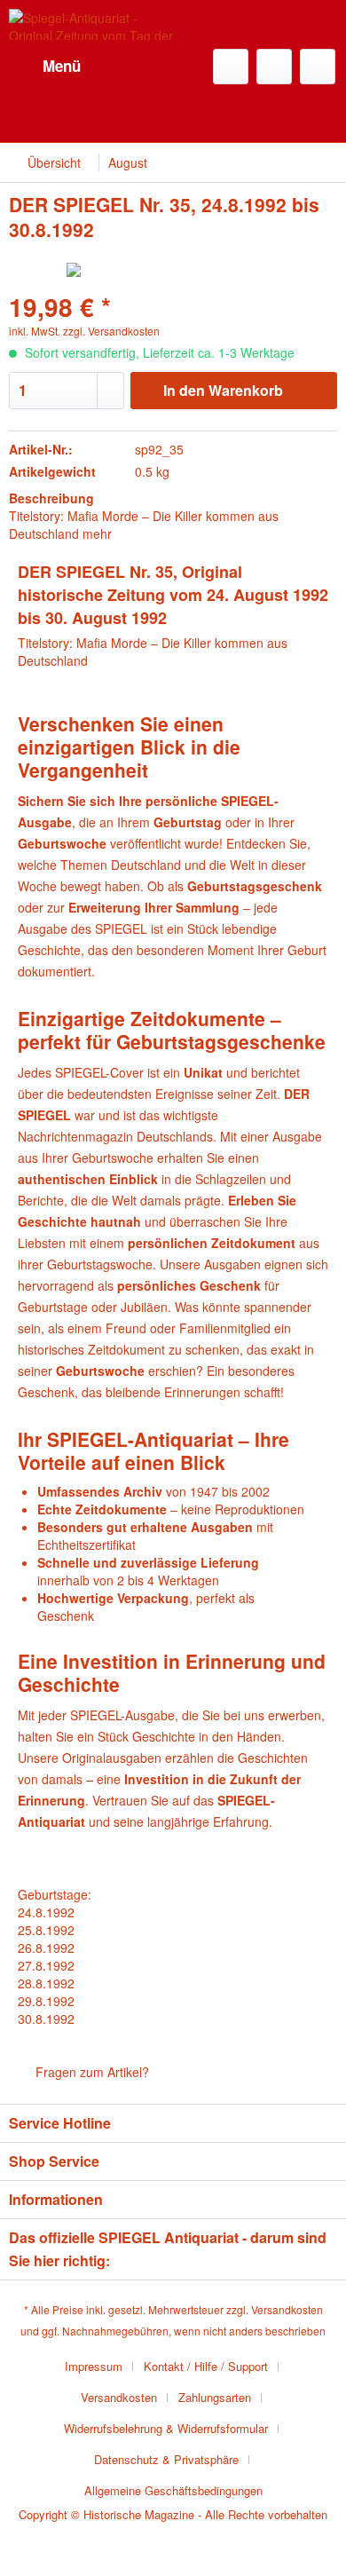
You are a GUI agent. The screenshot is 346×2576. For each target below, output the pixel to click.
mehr (97, 533)
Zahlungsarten (215, 2397)
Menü (62, 66)
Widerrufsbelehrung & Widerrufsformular (166, 2428)
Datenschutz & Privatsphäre (166, 2459)
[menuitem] (45, 67)
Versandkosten (287, 2309)
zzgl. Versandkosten (111, 331)
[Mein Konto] (274, 67)
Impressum (94, 2366)
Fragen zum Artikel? (90, 2072)
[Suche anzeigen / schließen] (231, 67)
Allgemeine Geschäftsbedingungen (173, 2490)
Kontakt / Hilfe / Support (206, 2366)
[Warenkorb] (318, 67)
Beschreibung (51, 498)
